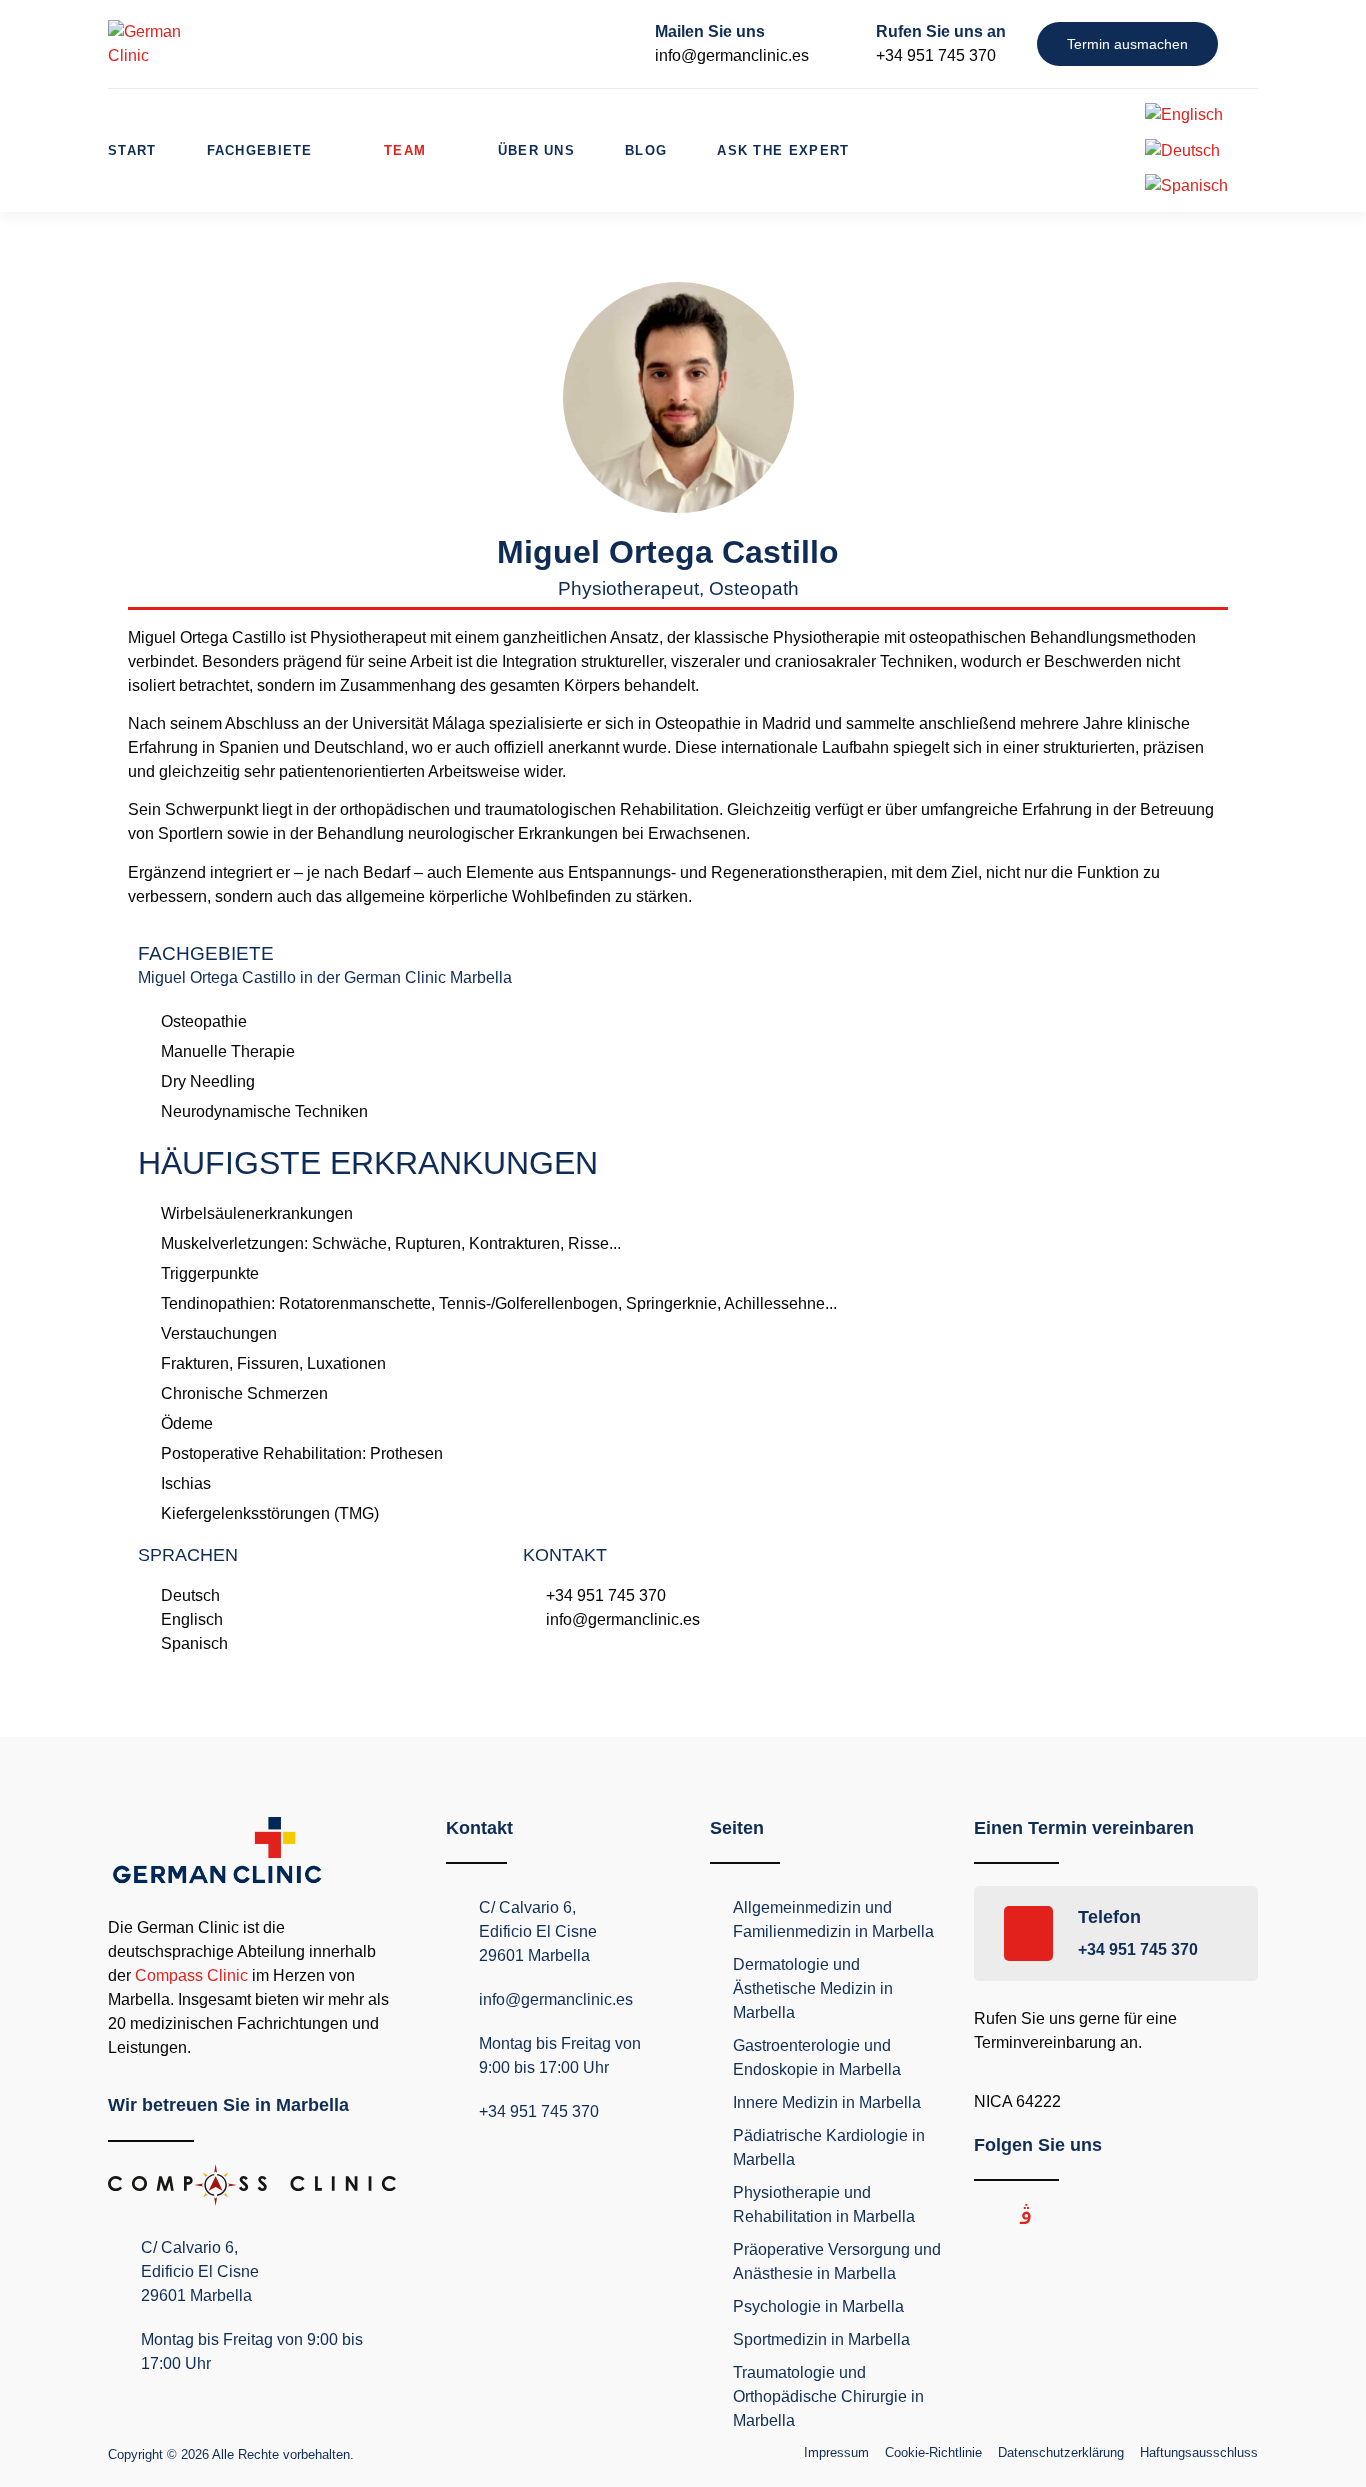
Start (132, 150)
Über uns (536, 150)
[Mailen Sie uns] (624, 44)
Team (405, 150)
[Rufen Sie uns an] (845, 44)
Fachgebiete (260, 150)
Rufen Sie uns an (941, 31)
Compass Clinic (191, 1975)
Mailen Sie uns (710, 31)
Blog (646, 150)
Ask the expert (783, 150)
